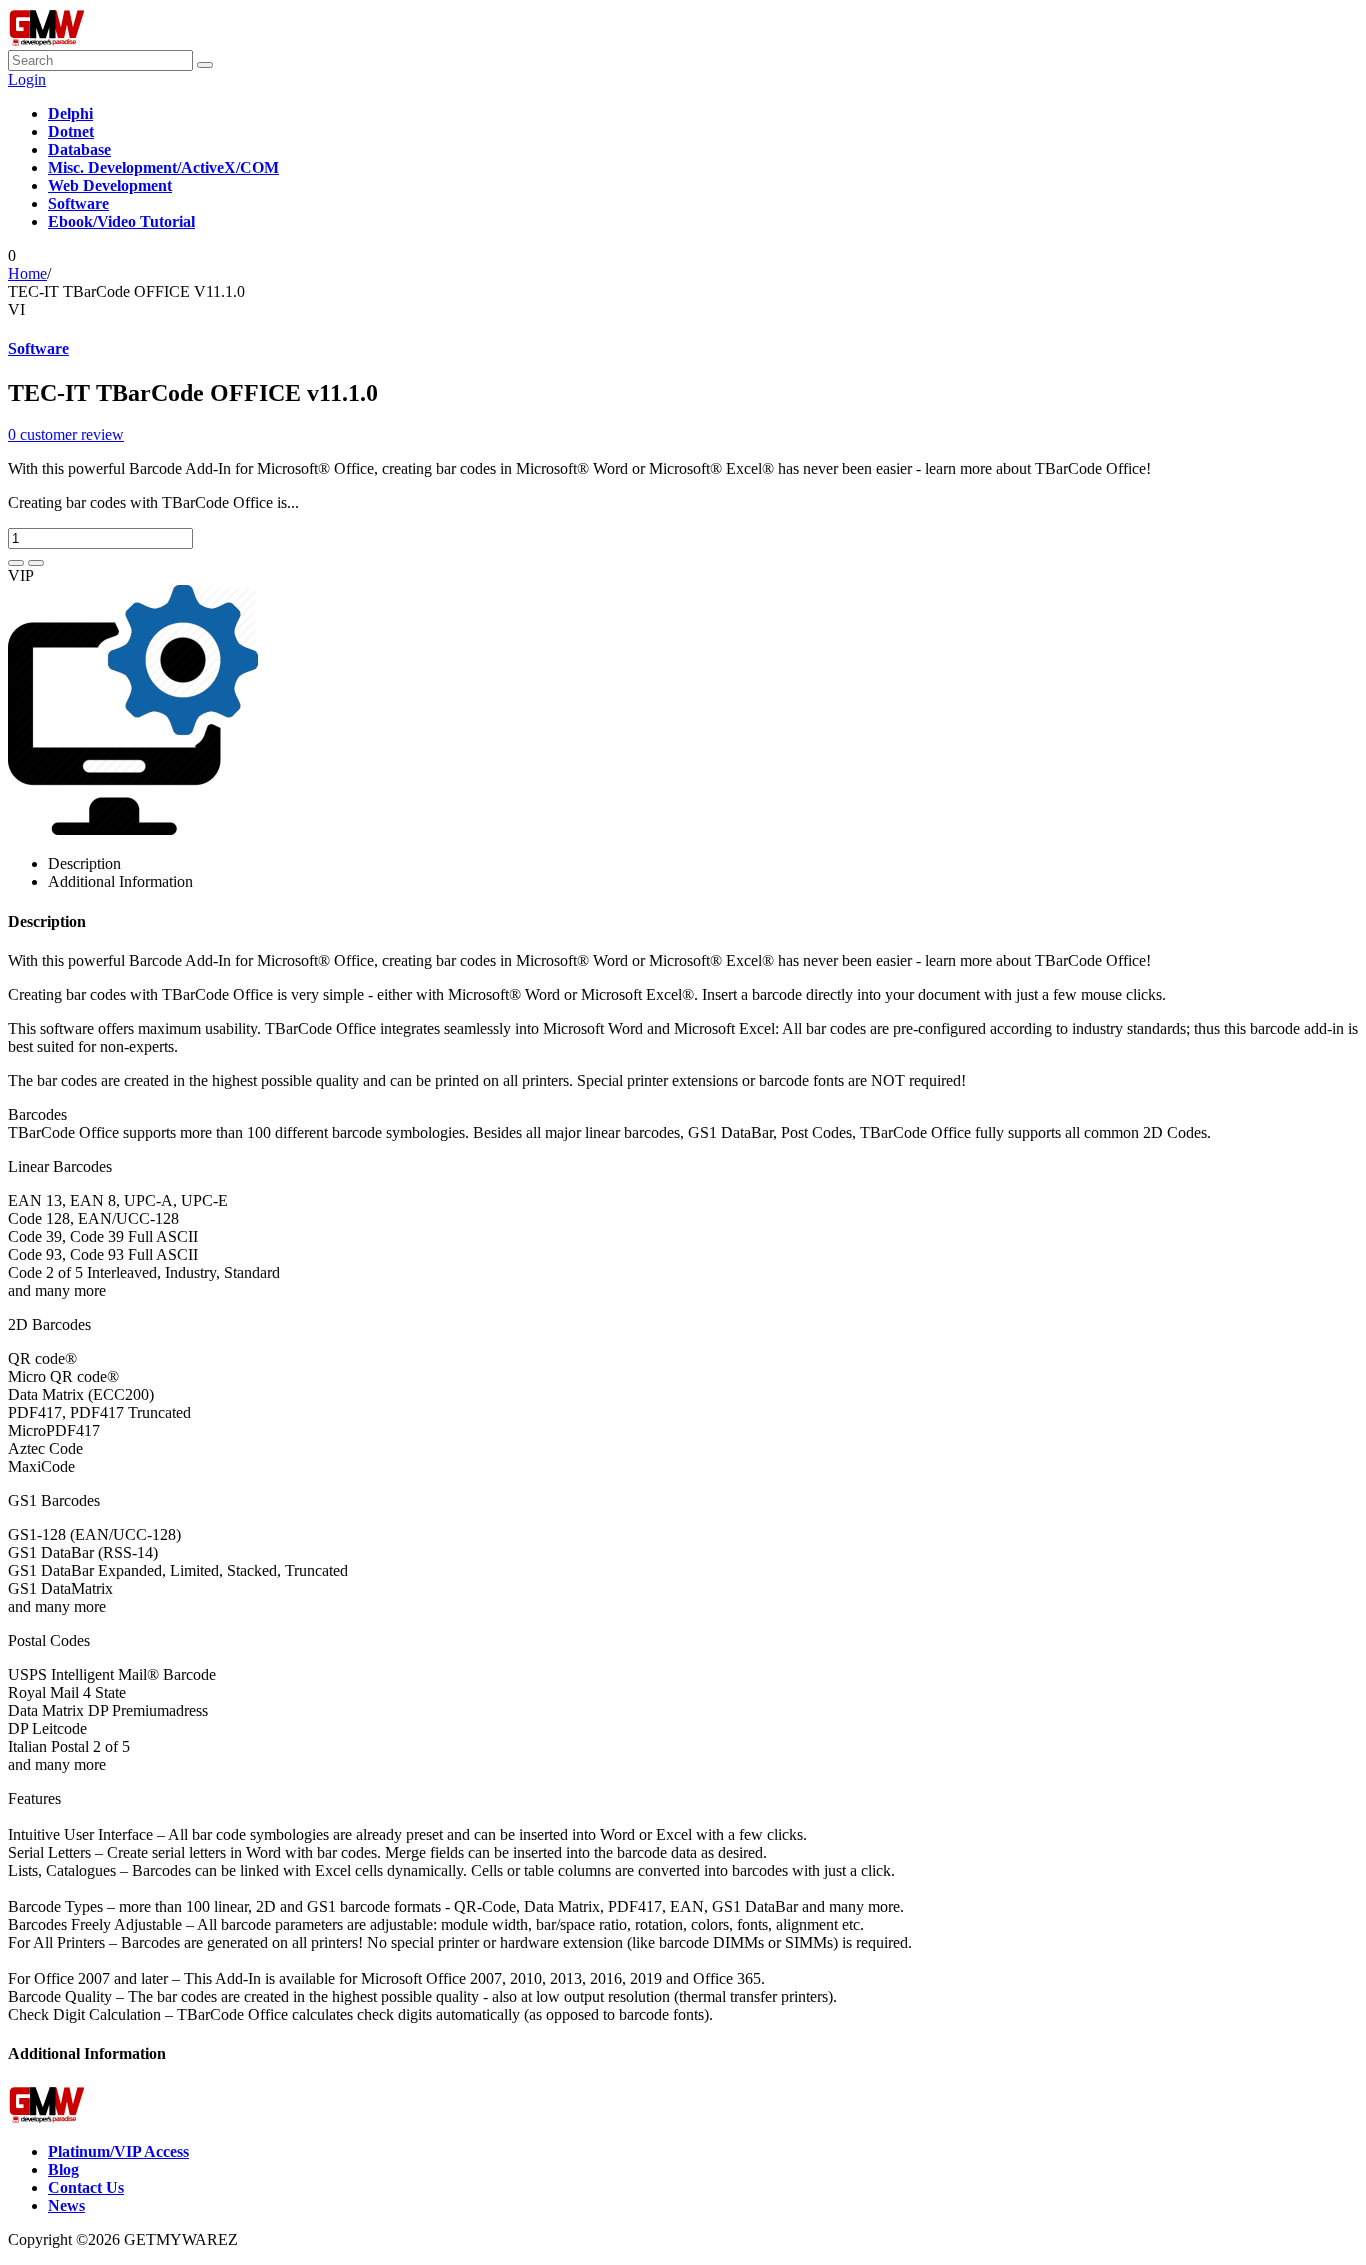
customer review (66, 434)
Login (27, 79)
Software (38, 348)
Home (27, 273)
